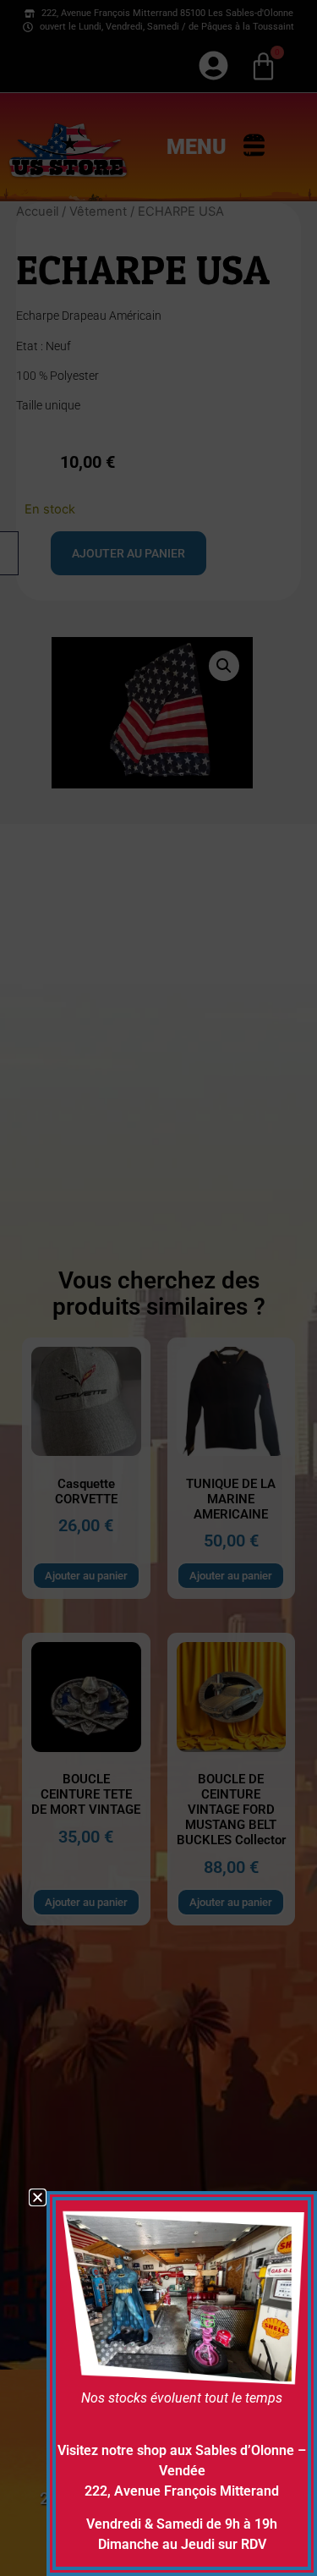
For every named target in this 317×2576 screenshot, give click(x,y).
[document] (158, 1288)
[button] (38, 2197)
